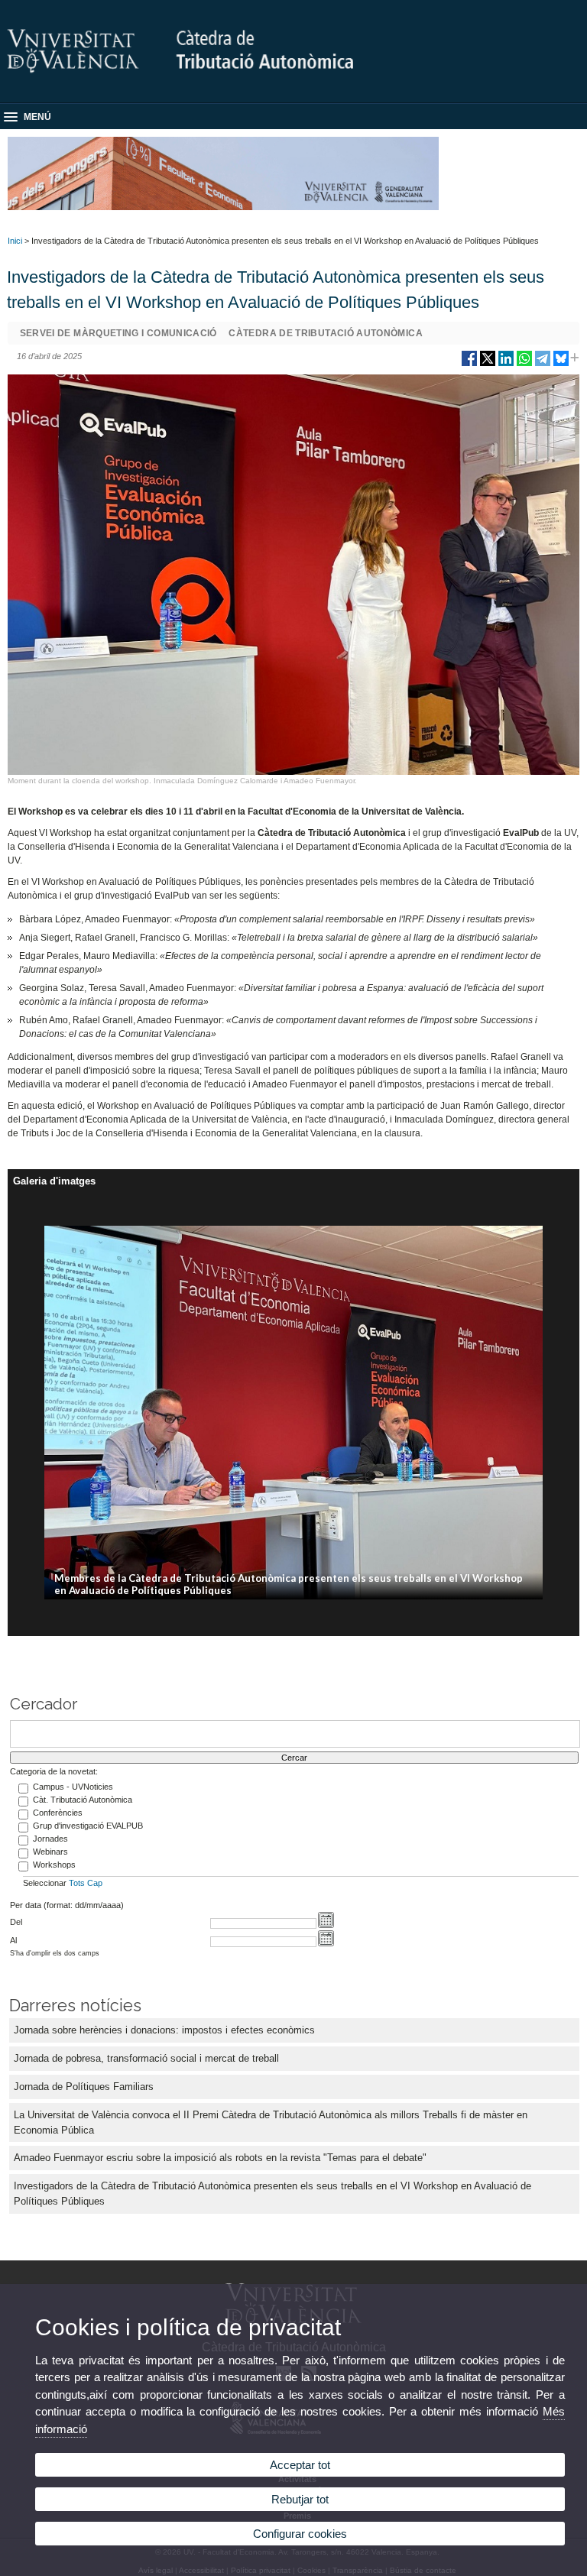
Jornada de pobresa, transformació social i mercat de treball (146, 2058)
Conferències (58, 1813)
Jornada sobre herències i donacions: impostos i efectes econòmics (164, 2030)
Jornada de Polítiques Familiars (84, 2087)
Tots (77, 1883)
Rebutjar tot (300, 2499)
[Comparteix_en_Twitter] (488, 364)
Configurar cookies (300, 2534)
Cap (95, 1883)
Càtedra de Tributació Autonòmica (326, 333)
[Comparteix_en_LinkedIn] (506, 364)
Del (16, 1922)
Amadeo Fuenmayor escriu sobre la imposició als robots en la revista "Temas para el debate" (220, 2158)
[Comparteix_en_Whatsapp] (524, 364)
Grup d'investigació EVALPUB (88, 1826)
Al (13, 1940)
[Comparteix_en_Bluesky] (561, 364)
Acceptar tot (300, 2465)
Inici (15, 241)
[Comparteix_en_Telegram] (543, 364)
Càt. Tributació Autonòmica (83, 1800)
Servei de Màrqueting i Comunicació (118, 333)
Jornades (50, 1839)
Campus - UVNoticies (73, 1787)
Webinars (50, 1852)
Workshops (54, 1865)
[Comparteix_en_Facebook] (469, 364)
